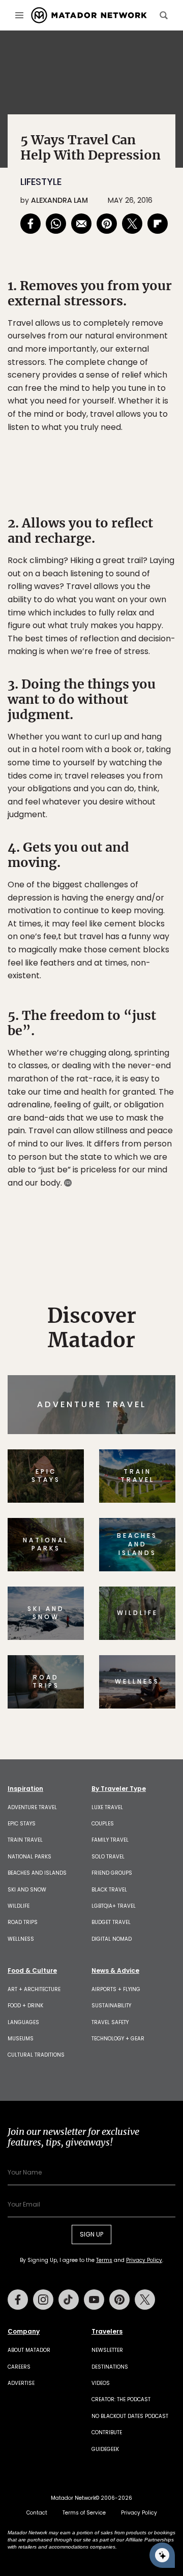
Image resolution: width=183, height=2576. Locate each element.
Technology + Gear (118, 2039)
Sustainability (111, 2006)
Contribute (107, 2432)
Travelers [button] (107, 2332)
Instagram (43, 2300)
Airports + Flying (116, 1989)
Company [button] (24, 2332)
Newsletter (107, 2350)
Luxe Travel (107, 1807)
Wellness (21, 1939)
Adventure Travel (32, 1807)
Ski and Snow (27, 1890)
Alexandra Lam (59, 200)
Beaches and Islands (37, 1873)
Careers (19, 2367)
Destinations (110, 2367)
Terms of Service (84, 2513)
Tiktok (69, 2300)
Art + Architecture (34, 1989)
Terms (104, 2260)
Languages (23, 2022)
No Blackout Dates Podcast (130, 2416)
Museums (21, 2039)
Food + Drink (25, 2006)
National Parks (29, 1857)
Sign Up (91, 2234)
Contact (37, 2513)
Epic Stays (22, 1824)
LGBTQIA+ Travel (114, 1906)
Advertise (21, 2383)
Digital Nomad (112, 1939)
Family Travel (110, 1840)
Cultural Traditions (36, 2055)
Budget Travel (111, 1922)
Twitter (145, 2300)
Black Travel (109, 1890)
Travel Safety (110, 2022)
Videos (101, 2383)
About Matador (29, 2350)
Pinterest (119, 2300)
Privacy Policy (144, 2260)
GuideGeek (105, 2449)
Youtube (94, 2300)
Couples (103, 1824)
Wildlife (19, 1906)
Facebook (18, 2300)
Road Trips (23, 1922)
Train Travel (25, 1840)
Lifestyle (41, 182)
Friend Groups (112, 1873)
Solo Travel (108, 1857)
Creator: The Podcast (121, 2399)
